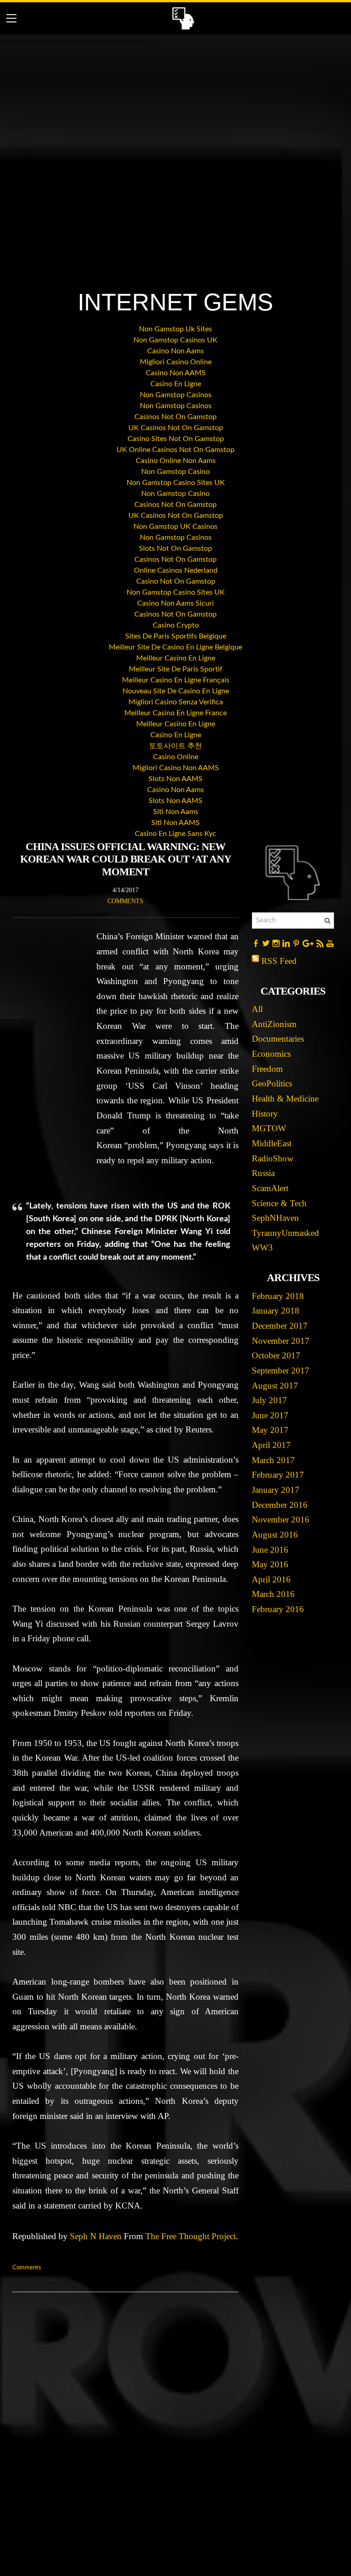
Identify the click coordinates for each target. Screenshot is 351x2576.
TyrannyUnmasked (285, 1233)
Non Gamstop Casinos (176, 395)
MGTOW (269, 1128)
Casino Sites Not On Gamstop (176, 439)
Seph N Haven (96, 2236)
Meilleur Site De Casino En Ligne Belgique (175, 647)
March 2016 (273, 1594)
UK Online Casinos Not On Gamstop (175, 450)
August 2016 (275, 1535)
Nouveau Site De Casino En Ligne (176, 691)
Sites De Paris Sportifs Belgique (176, 636)
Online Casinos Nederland (176, 570)
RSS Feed (279, 961)
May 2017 (270, 1430)
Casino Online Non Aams (176, 461)
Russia (263, 1173)
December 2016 (280, 1505)
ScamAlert (270, 1188)
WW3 (262, 1248)
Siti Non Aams (176, 812)
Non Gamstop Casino (175, 472)
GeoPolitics (272, 1083)
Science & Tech (279, 1203)
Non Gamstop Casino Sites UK (176, 483)
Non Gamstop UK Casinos (175, 527)
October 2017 (276, 1355)
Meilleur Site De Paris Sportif (176, 669)
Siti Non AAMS (175, 823)
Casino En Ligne (176, 384)
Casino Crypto (176, 625)
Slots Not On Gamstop (175, 548)
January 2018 (276, 1311)
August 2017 (275, 1386)
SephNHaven (275, 1218)
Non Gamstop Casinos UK (175, 340)
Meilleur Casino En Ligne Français (176, 680)
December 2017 (280, 1326)
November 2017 (281, 1341)
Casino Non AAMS (176, 373)
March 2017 (273, 1460)
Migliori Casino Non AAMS (176, 768)
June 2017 (270, 1415)
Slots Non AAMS (175, 779)
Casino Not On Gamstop (176, 581)
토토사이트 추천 (175, 746)
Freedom (267, 1069)
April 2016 (271, 1579)
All (257, 1009)
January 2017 (276, 1490)
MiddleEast (272, 1143)
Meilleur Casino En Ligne (176, 658)
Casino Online (176, 757)
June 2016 (270, 1550)
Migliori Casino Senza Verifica (176, 702)
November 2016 (281, 1520)
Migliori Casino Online (176, 362)
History (265, 1114)
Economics (271, 1054)
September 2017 (281, 1370)
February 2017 (278, 1475)
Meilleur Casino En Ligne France (175, 713)
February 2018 (278, 1296)
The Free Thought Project (191, 2236)
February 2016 (278, 1609)
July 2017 (269, 1400)
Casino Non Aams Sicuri (175, 603)
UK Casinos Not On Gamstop (176, 428)
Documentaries (278, 1039)
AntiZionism (274, 1024)
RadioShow (273, 1158)
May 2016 (270, 1564)
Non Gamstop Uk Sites (175, 329)
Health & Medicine (285, 1099)
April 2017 (271, 1445)
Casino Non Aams (175, 351)
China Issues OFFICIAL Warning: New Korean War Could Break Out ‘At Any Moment (126, 859)
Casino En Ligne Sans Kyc (175, 834)
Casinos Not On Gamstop (175, 417)
